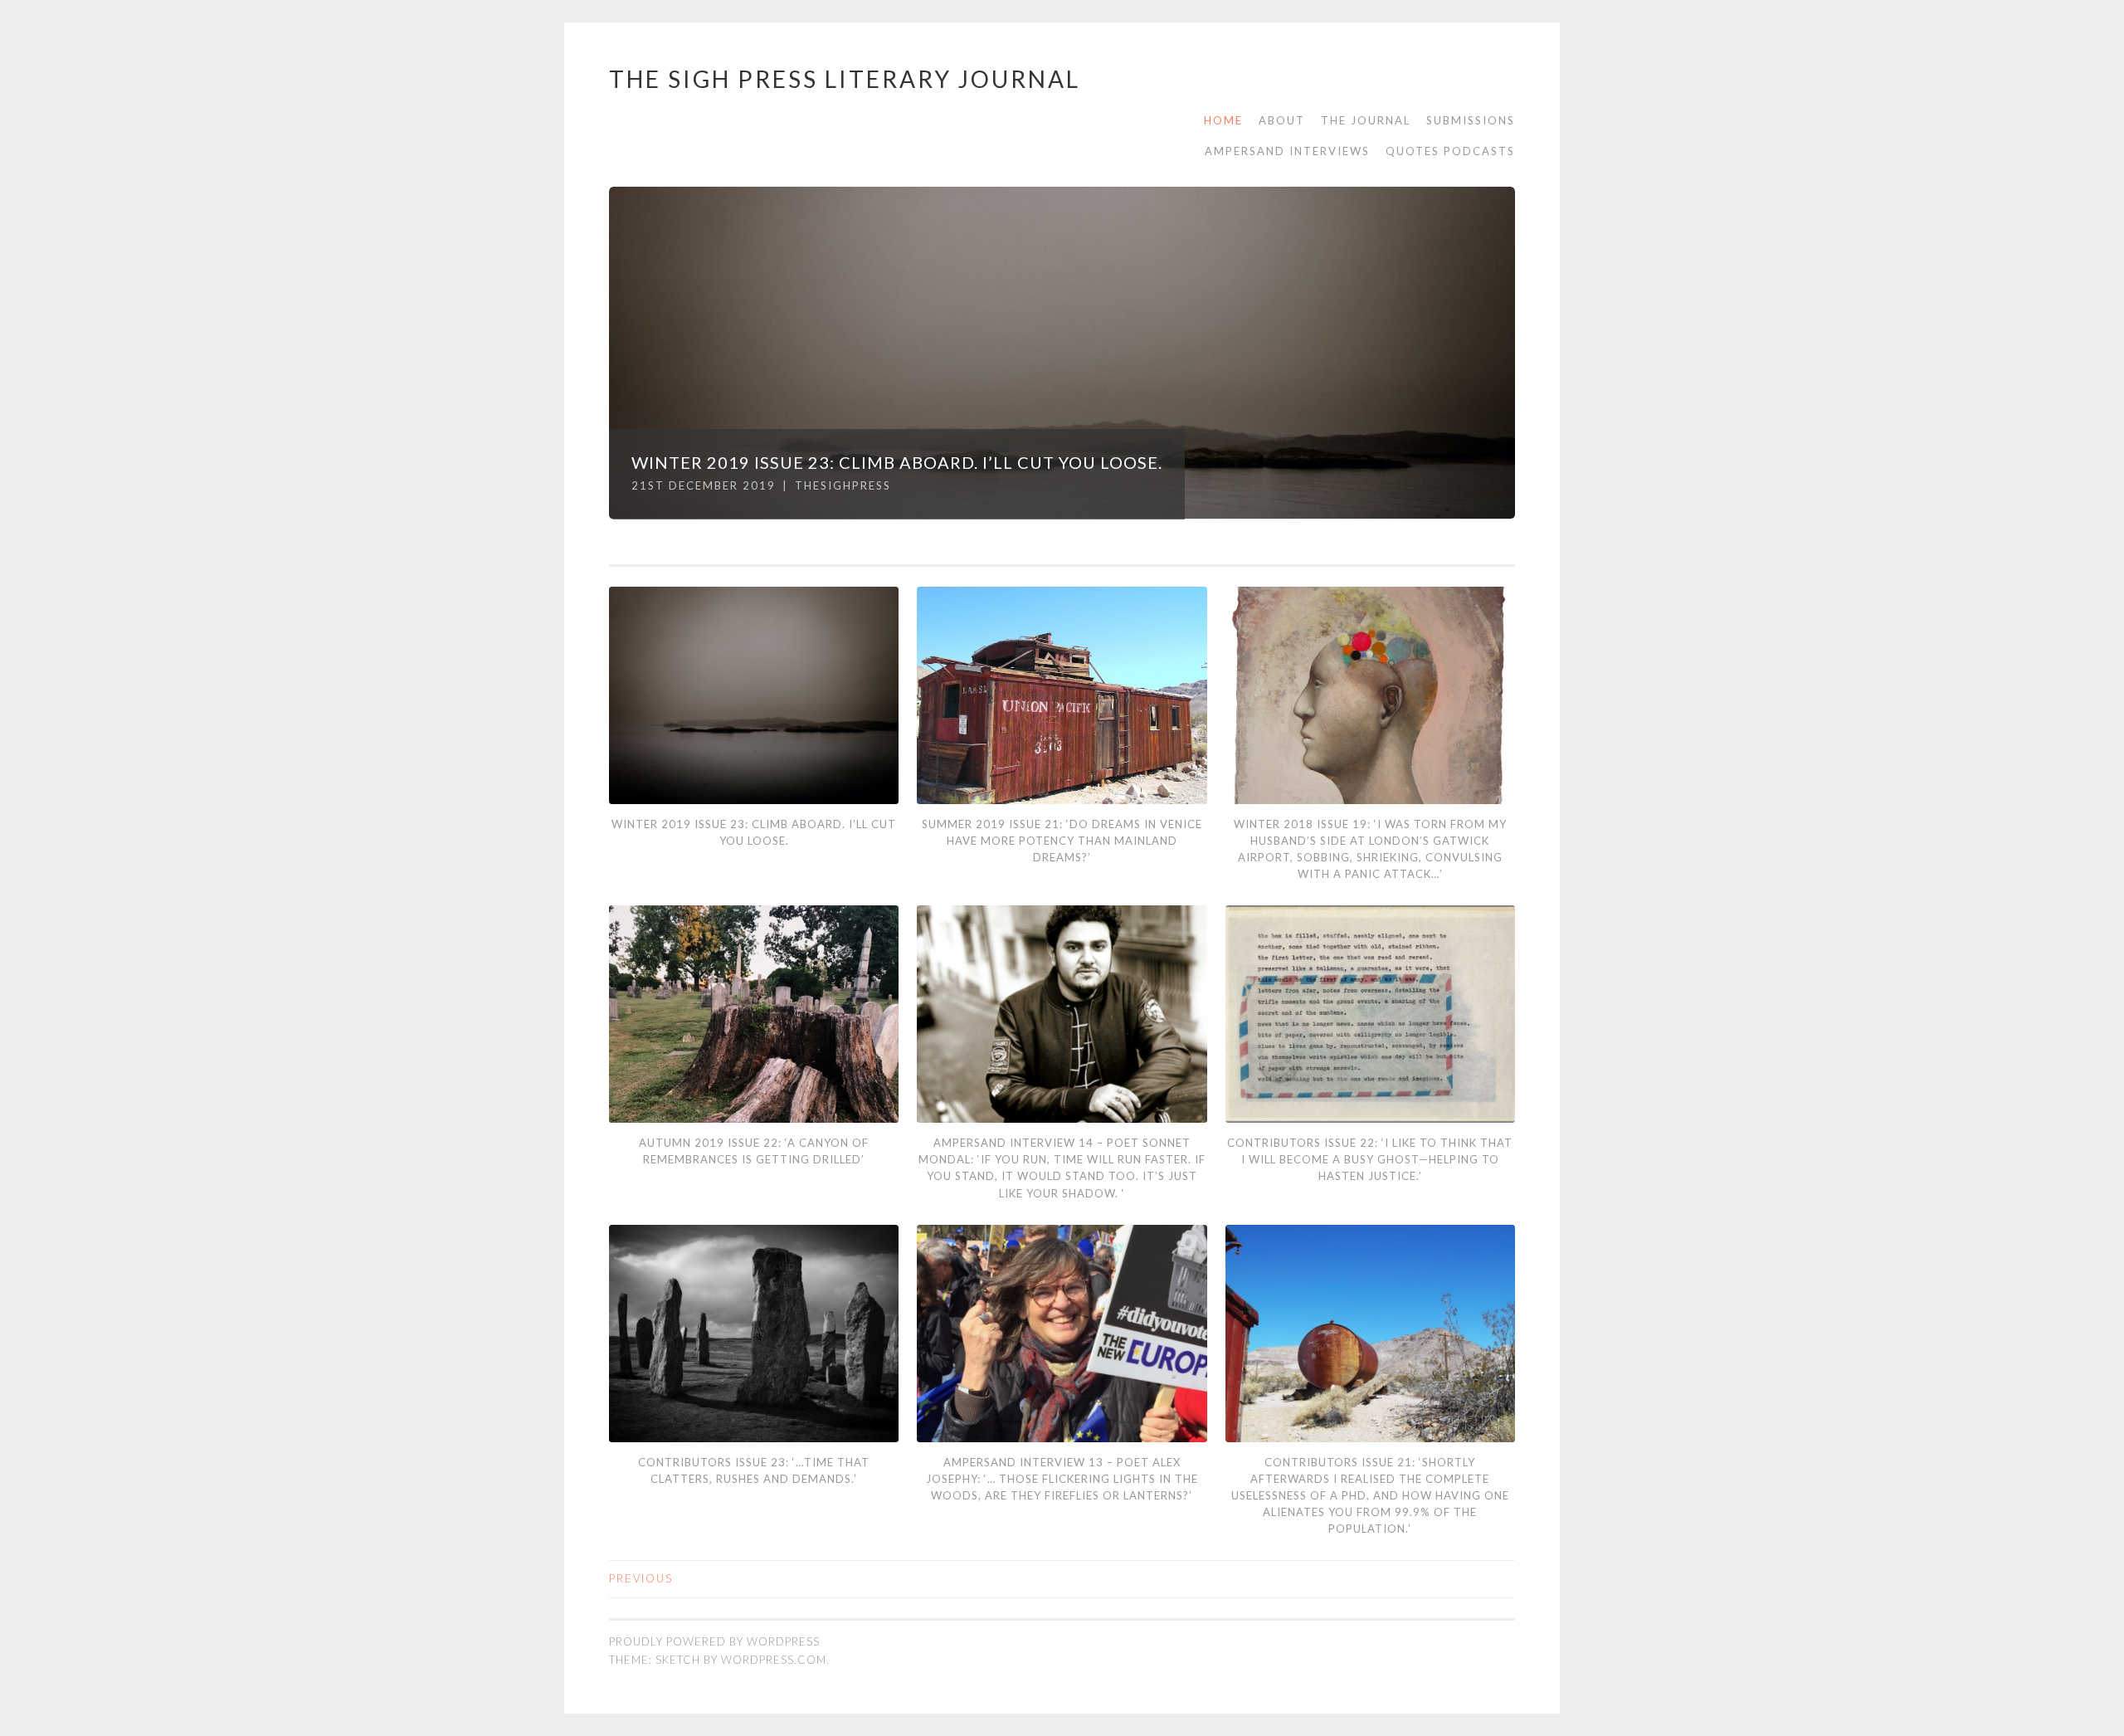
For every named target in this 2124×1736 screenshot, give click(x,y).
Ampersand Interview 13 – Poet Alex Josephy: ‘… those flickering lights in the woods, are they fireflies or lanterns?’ (1062, 1479)
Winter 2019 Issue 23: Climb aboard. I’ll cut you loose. (897, 462)
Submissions (1471, 120)
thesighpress (843, 485)
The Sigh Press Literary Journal (845, 79)
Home (1223, 120)
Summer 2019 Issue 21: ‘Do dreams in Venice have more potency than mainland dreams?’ (1062, 841)
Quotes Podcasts (1450, 151)
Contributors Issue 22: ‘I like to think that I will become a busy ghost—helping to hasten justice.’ (1370, 1159)
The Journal (1366, 120)
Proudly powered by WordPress (714, 1641)
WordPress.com (774, 1660)
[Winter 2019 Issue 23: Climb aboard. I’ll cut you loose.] (1062, 353)
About (1282, 120)
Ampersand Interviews (1287, 151)
